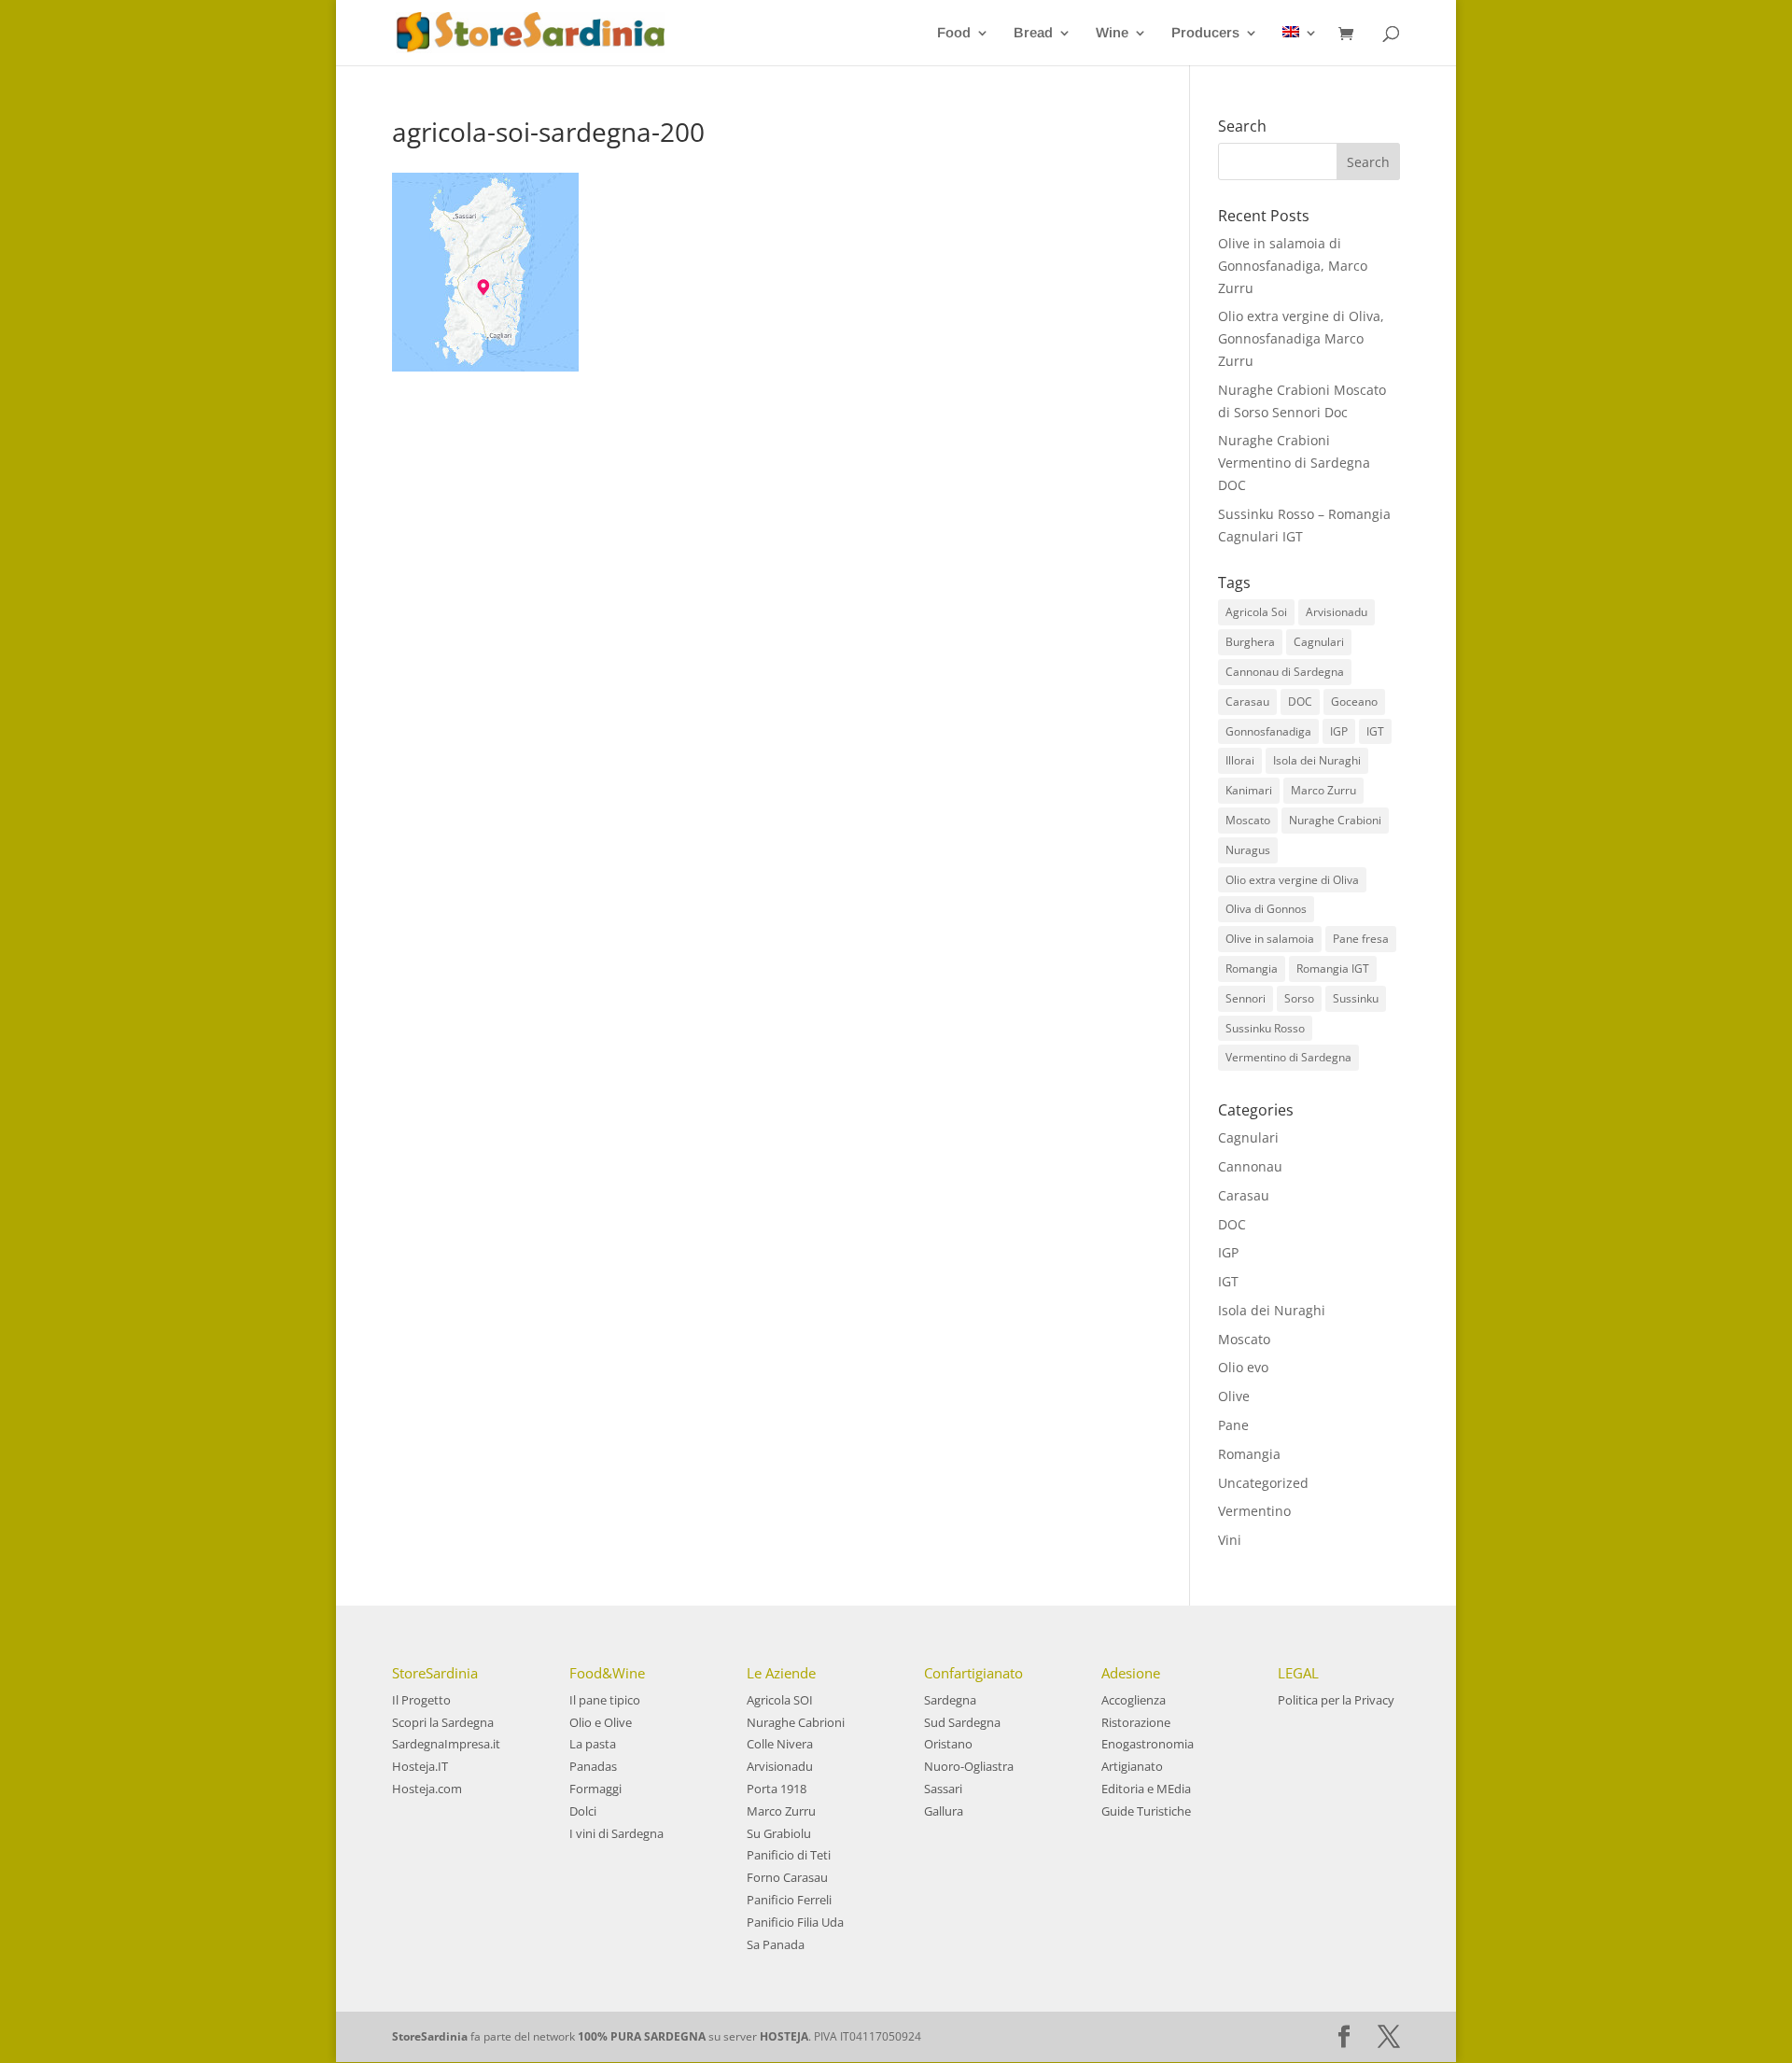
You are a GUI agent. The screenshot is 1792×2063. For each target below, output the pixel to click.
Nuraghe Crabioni (1335, 820)
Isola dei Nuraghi (1317, 760)
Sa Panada (776, 1944)
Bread (1033, 33)
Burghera (1250, 642)
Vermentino (1254, 1511)
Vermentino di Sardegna (1288, 1057)
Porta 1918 (777, 1789)
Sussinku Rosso (1265, 1028)
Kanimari (1249, 790)
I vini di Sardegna (616, 1833)
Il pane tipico (605, 1700)
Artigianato (1132, 1766)
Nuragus (1248, 850)
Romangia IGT (1333, 968)
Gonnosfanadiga (1268, 731)
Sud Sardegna (962, 1722)
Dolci (583, 1811)
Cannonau (1250, 1166)
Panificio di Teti (789, 1855)
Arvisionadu (1337, 612)
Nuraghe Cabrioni (796, 1722)
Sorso (1299, 998)
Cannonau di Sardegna (1285, 672)
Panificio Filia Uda (795, 1922)
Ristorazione (1136, 1722)
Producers (1205, 33)
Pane (1233, 1425)
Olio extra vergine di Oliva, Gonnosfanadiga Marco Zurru (1301, 338)
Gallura (944, 1811)
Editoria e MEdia (1146, 1789)
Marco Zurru (1323, 790)
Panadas (593, 1766)
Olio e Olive (601, 1722)
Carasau (1247, 702)
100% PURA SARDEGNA (642, 2036)
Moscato (1248, 820)
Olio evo (1243, 1367)
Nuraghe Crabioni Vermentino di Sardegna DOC (1294, 463)
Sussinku (1356, 998)
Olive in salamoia (1270, 939)
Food (954, 33)
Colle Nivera (780, 1744)
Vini (1230, 1540)
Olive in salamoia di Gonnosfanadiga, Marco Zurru (1293, 266)
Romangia (1252, 968)
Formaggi (595, 1789)
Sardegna (950, 1700)
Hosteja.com (427, 1789)
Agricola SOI (780, 1700)
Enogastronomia (1148, 1744)
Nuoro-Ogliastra (969, 1766)
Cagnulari (1319, 642)
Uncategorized (1263, 1483)
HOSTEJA (784, 2036)
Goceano (1354, 702)
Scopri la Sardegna (443, 1722)
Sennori (1246, 998)
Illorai (1240, 760)
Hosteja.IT (420, 1766)
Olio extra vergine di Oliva (1292, 880)
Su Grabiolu (779, 1833)
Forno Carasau (787, 1877)
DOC (1300, 702)
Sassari (943, 1789)
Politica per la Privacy (1336, 1700)
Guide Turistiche (1146, 1811)
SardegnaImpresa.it (446, 1744)
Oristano (948, 1744)
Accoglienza (1134, 1700)
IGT (1375, 731)
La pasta (593, 1744)
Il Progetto (421, 1700)
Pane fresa (1361, 939)
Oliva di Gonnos (1266, 909)
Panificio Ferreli (789, 1900)
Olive (1234, 1396)
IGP (1339, 731)
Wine (1112, 33)
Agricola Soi (1256, 612)
